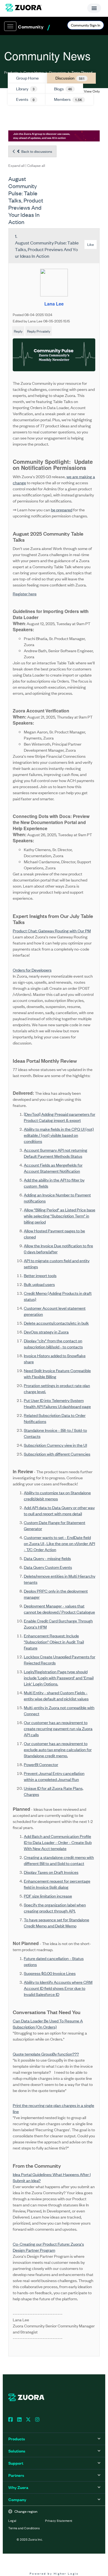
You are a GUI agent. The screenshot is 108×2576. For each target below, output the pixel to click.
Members (68, 99)
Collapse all (36, 165)
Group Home (34, 72)
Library (25, 89)
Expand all (16, 165)
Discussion (57, 72)
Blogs (63, 89)
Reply (18, 331)
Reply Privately (39, 331)
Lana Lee (54, 304)
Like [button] (91, 244)
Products (11, 72)
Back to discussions (36, 151)
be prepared (62, 510)
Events (25, 99)
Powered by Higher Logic (54, 2573)
